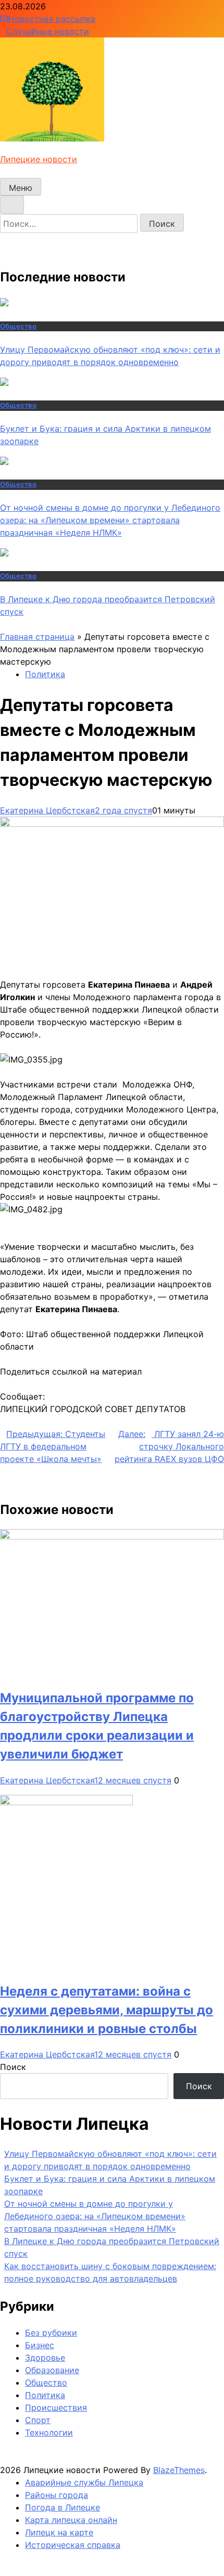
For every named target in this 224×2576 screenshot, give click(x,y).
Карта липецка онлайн (71, 2520)
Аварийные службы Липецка (84, 2482)
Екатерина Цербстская (47, 810)
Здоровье (45, 2358)
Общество (18, 326)
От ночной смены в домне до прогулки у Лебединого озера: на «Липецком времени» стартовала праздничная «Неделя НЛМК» (110, 520)
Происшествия (56, 2407)
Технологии (49, 2432)
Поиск (13, 2067)
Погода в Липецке (63, 2507)
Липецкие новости (39, 159)
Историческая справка (73, 2545)
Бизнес (40, 2345)
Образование (52, 2370)
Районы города (57, 2495)
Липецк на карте (59, 2532)
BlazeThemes (179, 2470)
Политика (45, 674)
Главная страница (37, 637)
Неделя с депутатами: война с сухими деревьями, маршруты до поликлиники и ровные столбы (107, 2010)
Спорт (38, 2420)
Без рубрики (51, 2333)
